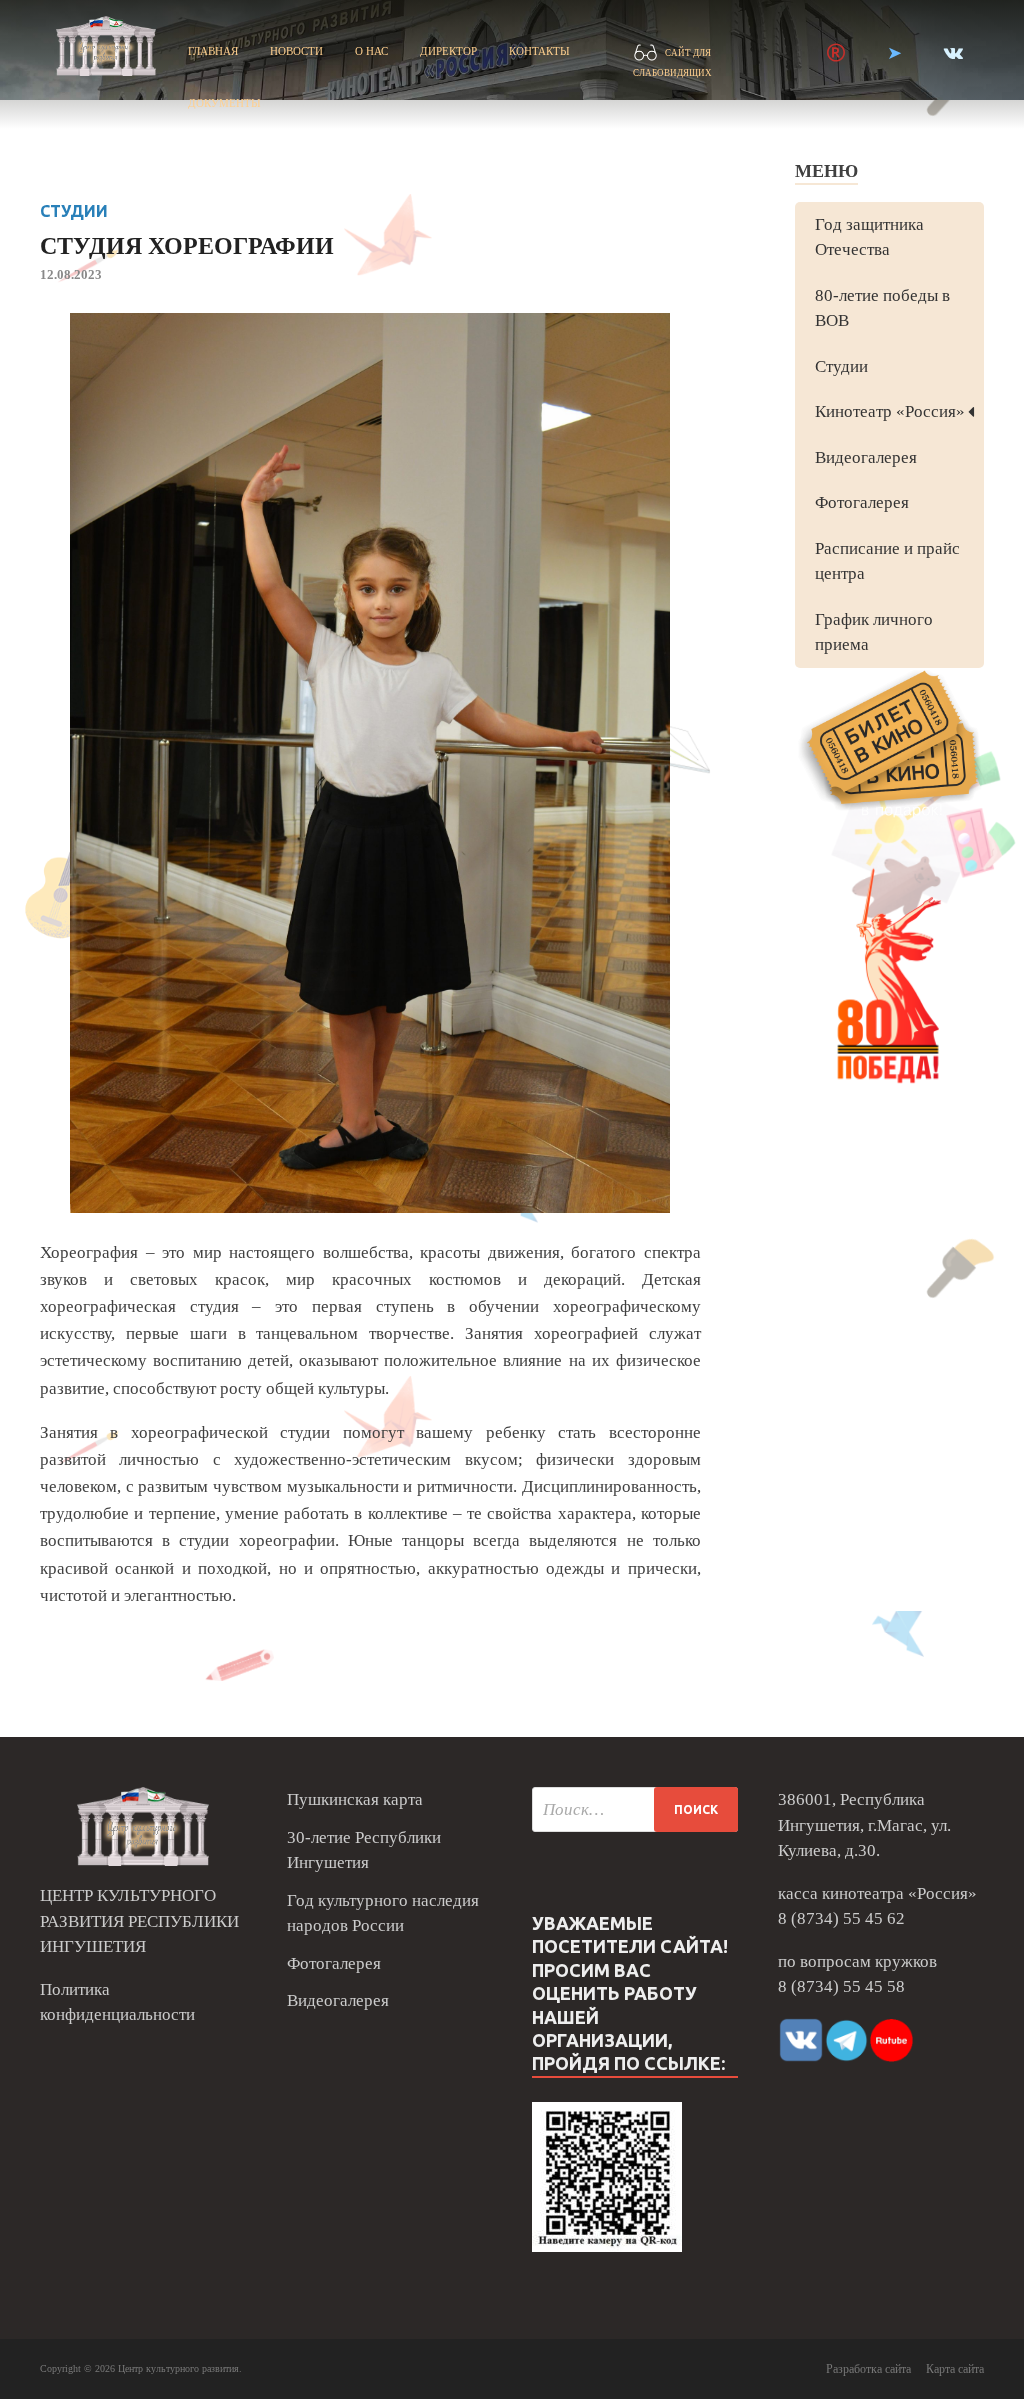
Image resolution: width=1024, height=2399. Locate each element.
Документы (224, 103)
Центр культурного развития (178, 2368)
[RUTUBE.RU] (836, 53)
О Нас (371, 51)
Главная (213, 51)
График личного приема (874, 632)
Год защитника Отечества (869, 237)
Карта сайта (955, 2369)
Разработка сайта (868, 2369)
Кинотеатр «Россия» (890, 411)
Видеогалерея (866, 457)
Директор (448, 51)
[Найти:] (635, 1809)
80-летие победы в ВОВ (882, 308)
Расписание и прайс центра (887, 561)
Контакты (539, 51)
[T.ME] (894, 53)
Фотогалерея (862, 502)
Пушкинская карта (355, 1799)
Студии (74, 211)
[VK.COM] (953, 53)
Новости (296, 51)
